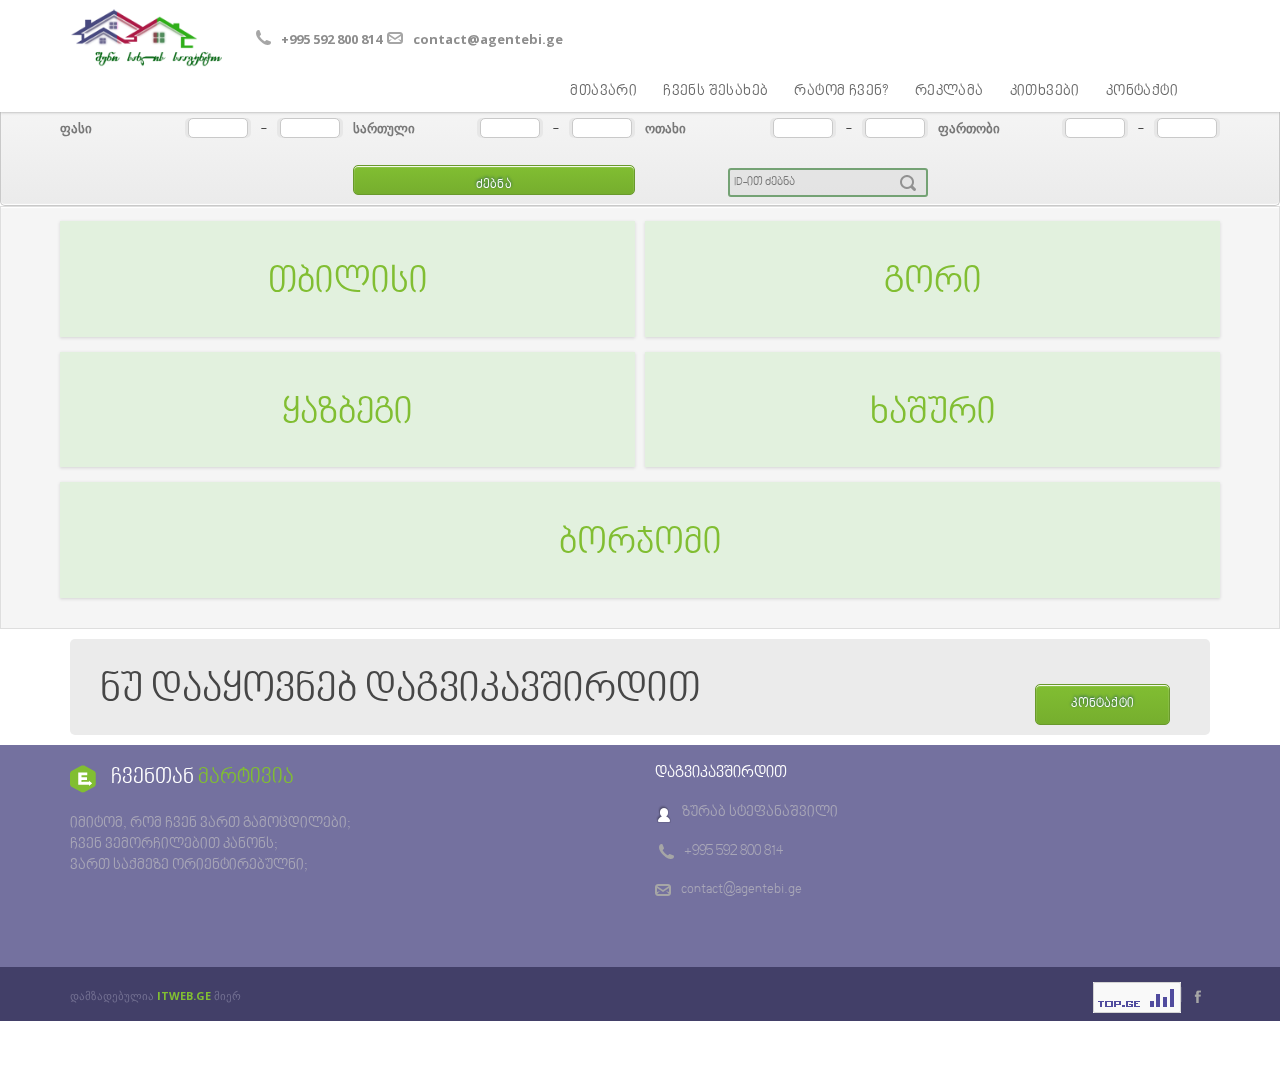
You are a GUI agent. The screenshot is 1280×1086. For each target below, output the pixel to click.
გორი (933, 283)
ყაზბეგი (347, 414)
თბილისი (348, 283)
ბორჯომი (640, 544)
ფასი (76, 128)
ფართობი (969, 128)
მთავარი (603, 91)
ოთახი (665, 128)
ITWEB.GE (184, 995)
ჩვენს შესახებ (715, 91)
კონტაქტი (1142, 91)
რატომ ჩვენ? (841, 91)
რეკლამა (949, 91)
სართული (384, 128)
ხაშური (933, 414)
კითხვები (1045, 91)
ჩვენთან (202, 778)
